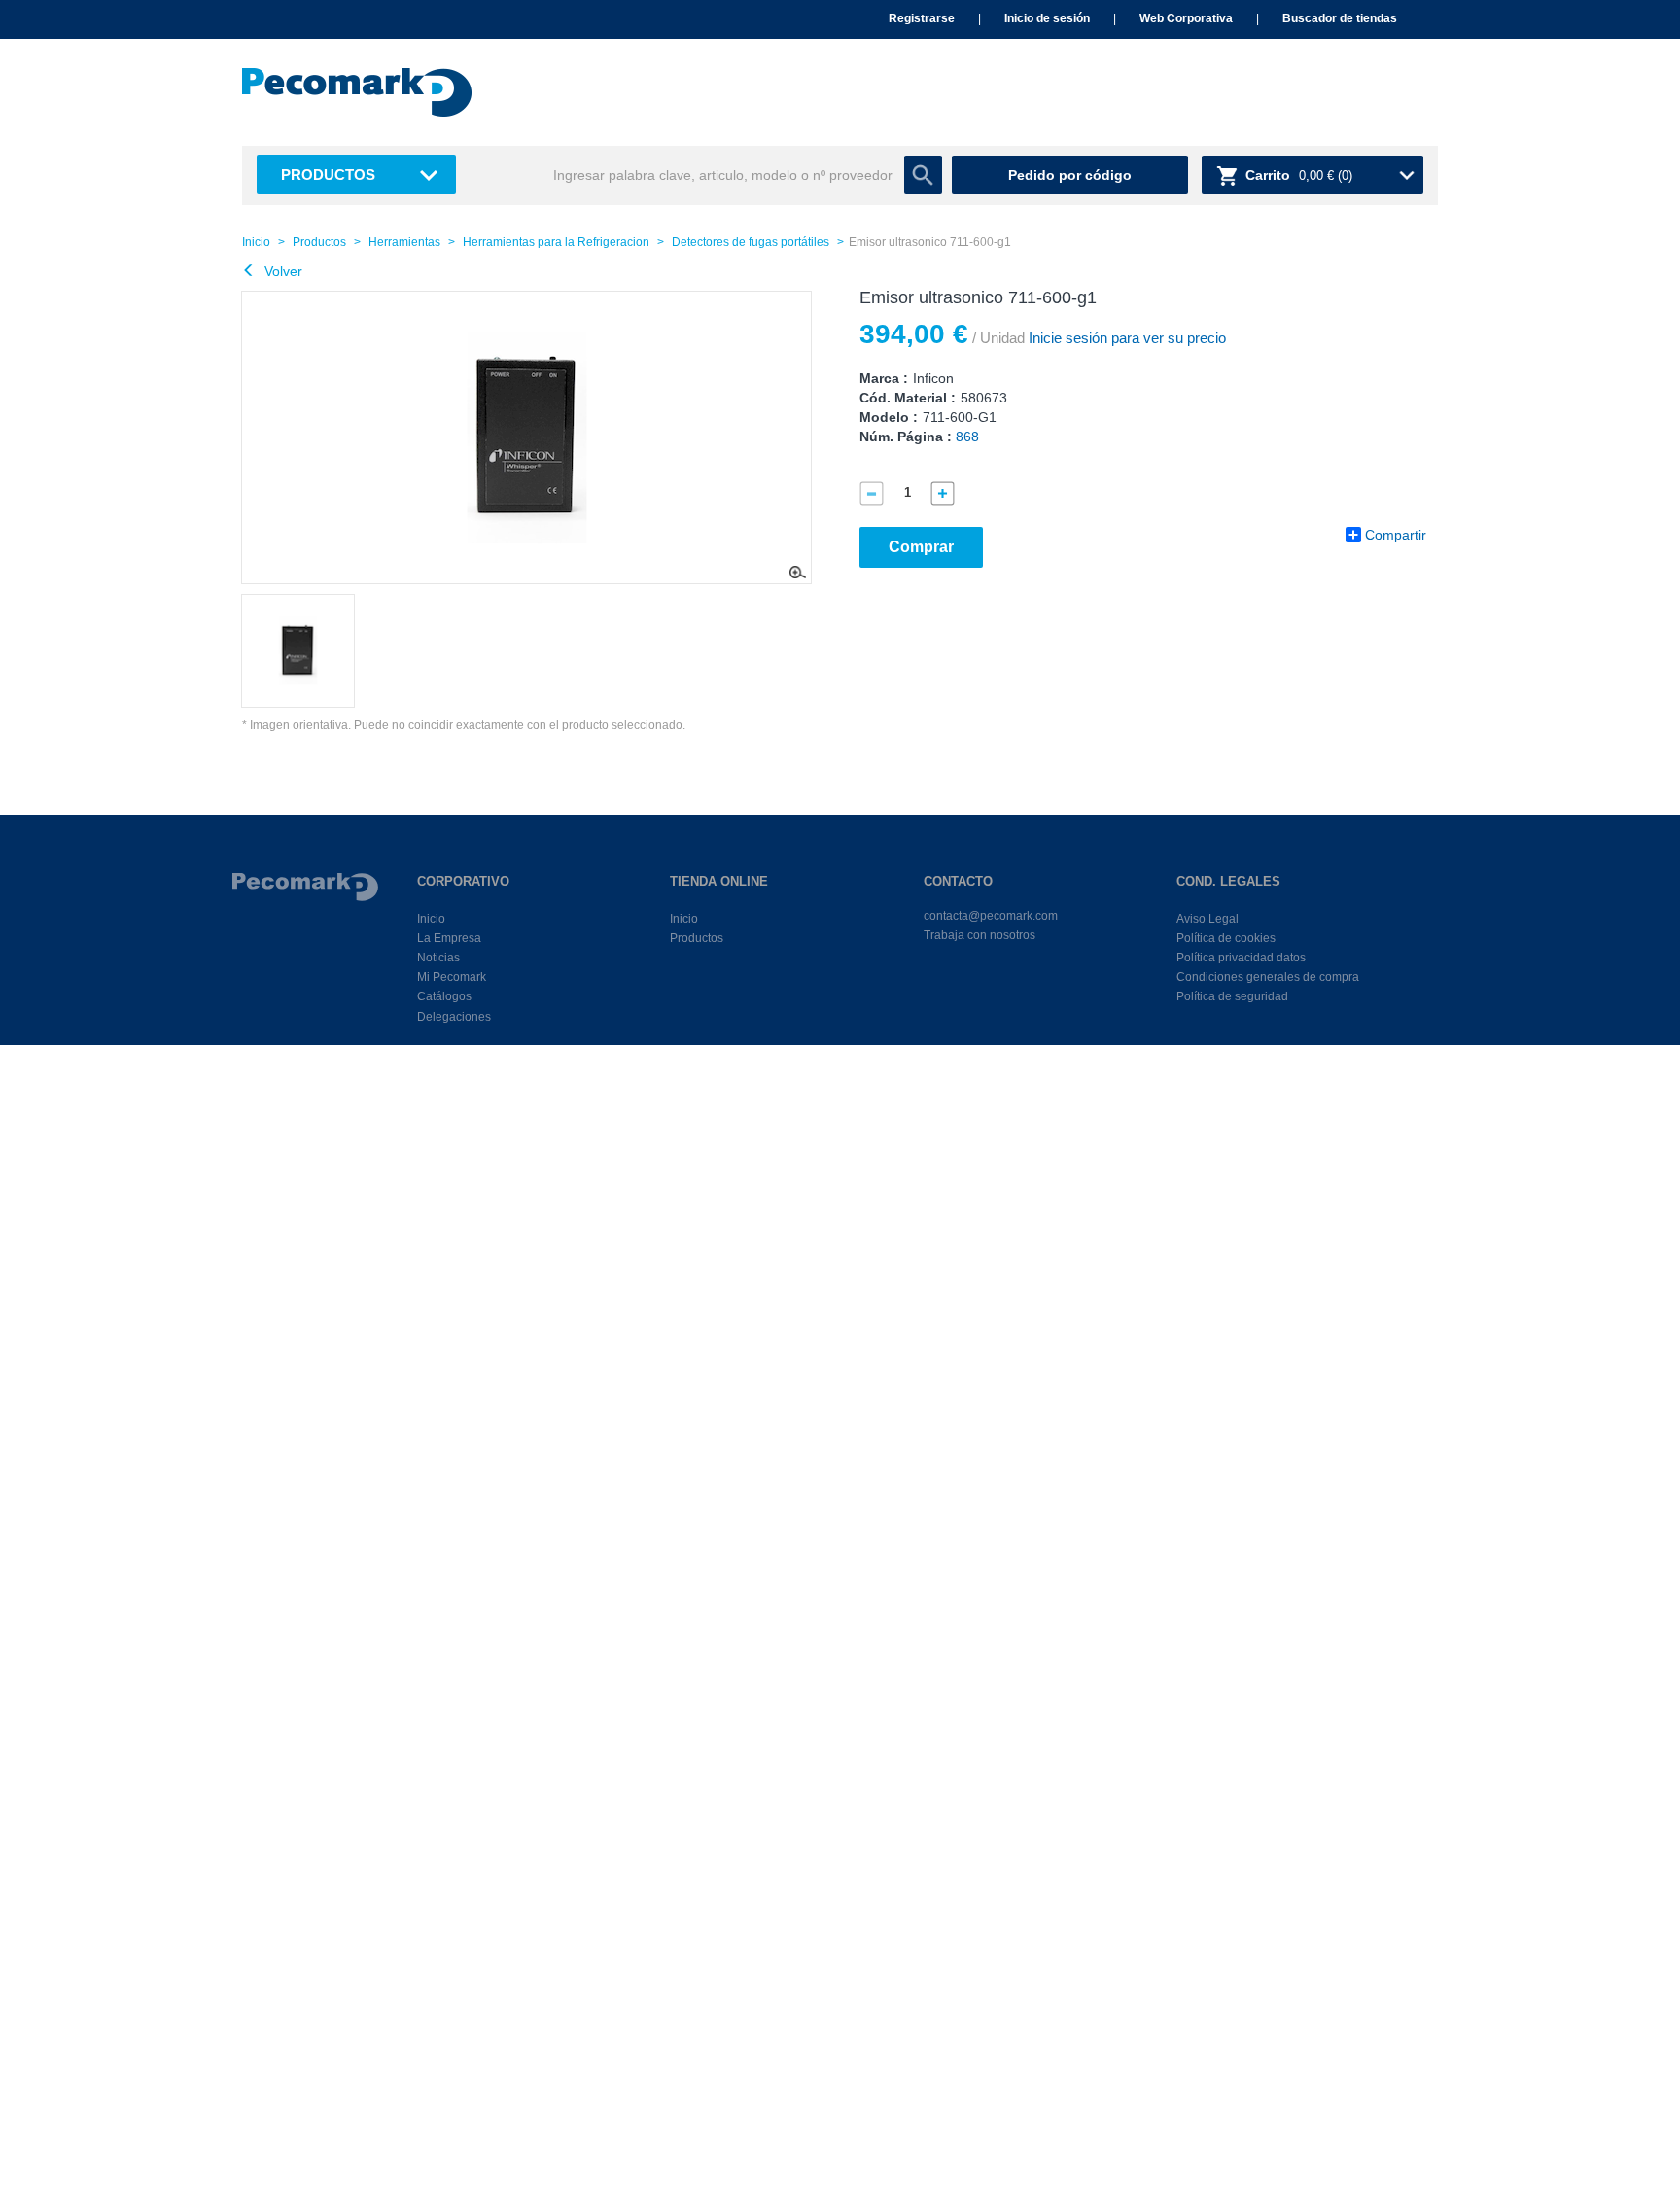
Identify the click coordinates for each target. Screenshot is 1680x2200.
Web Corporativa (1186, 18)
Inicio (256, 242)
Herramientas (404, 242)
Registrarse (922, 18)
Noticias (438, 958)
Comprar (921, 547)
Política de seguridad (1232, 996)
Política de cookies (1226, 938)
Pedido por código (1070, 175)
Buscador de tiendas (1340, 18)
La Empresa (449, 938)
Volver (281, 271)
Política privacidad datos (1241, 958)
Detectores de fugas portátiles (751, 242)
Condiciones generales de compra (1268, 977)
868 (967, 437)
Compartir (1396, 535)
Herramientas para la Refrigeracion (556, 242)
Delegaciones (454, 1017)
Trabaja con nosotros (980, 935)
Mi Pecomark (452, 977)
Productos (328, 175)
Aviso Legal (1207, 919)
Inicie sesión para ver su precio (1125, 338)
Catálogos (444, 996)
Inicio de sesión (1047, 18)
